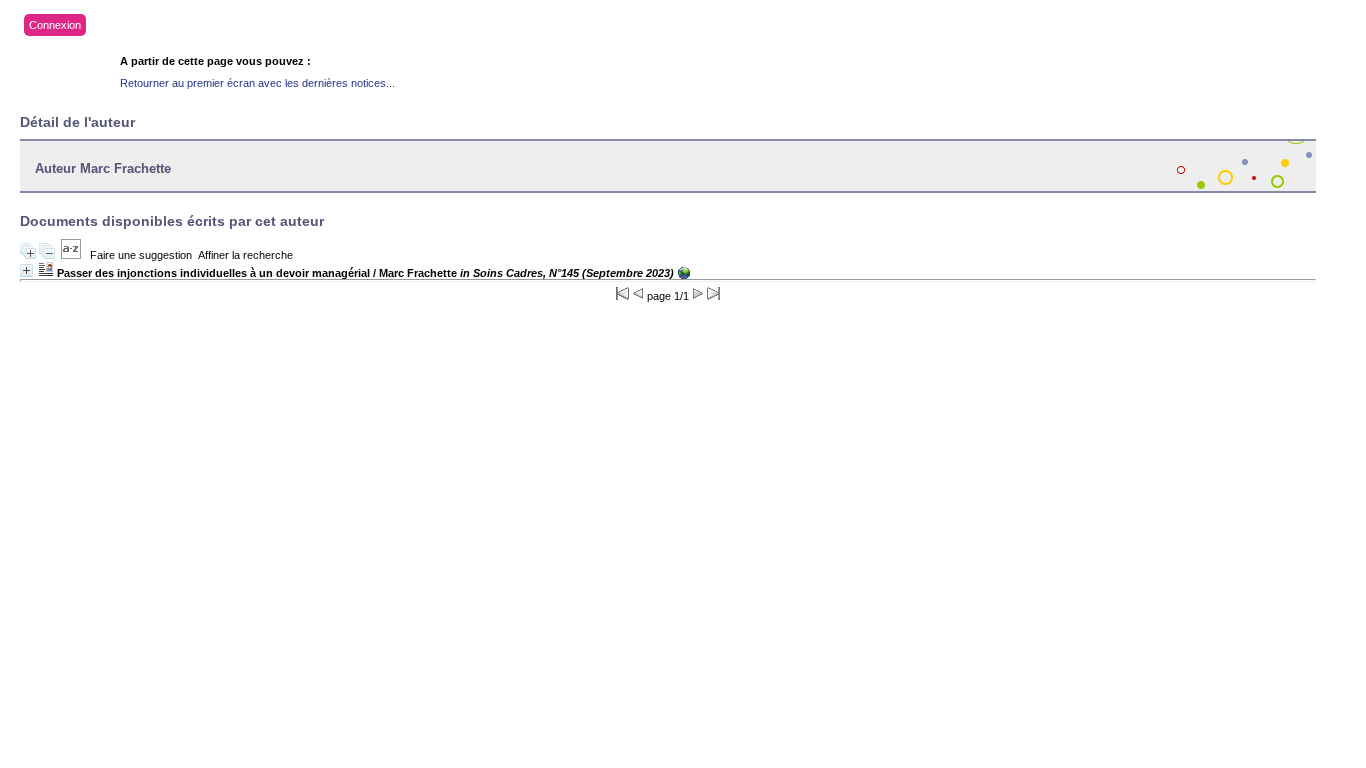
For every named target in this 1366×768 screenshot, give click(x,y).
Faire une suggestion (141, 255)
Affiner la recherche (245, 255)
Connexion (55, 25)
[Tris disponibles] (71, 255)
